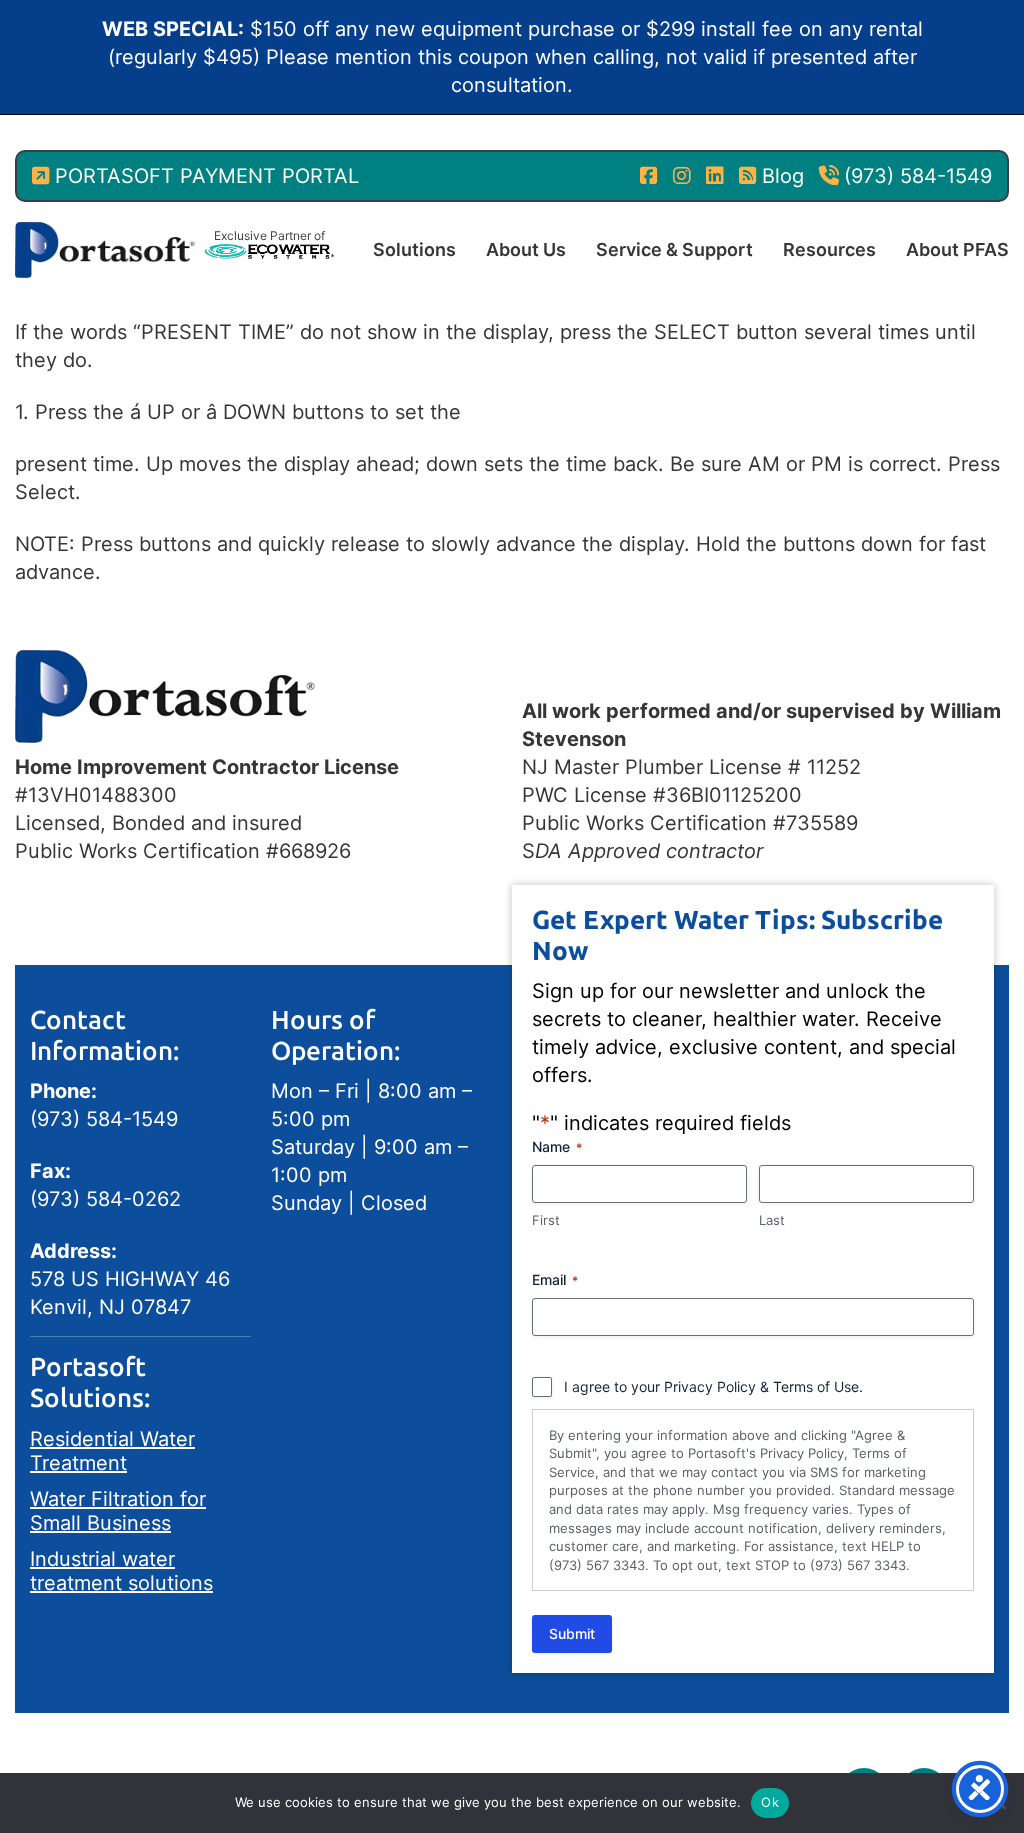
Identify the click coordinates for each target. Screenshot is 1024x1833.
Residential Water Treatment (112, 1451)
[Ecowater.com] (269, 250)
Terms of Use (816, 1386)
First (546, 1220)
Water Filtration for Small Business (118, 1511)
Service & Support (674, 249)
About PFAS (957, 249)
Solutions (414, 249)
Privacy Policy (710, 1386)
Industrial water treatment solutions (121, 1571)
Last (772, 1220)
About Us (526, 249)
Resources (829, 249)
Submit (572, 1633)
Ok (770, 1802)
